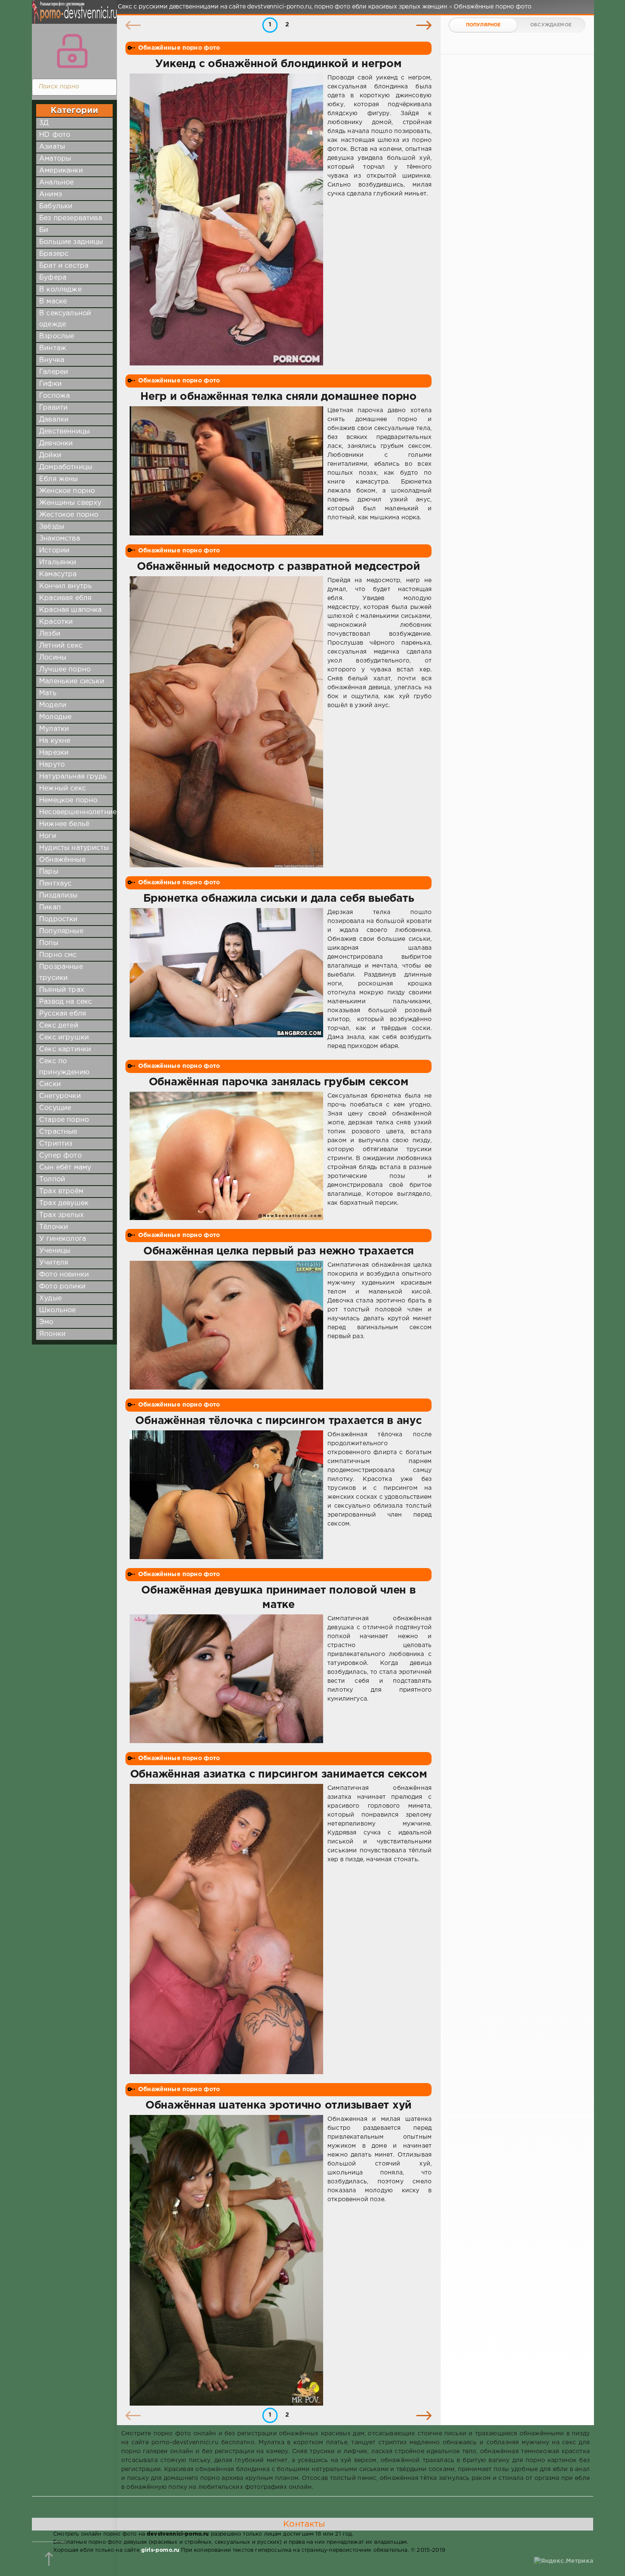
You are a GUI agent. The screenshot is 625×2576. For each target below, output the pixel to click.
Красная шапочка (71, 610)
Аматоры (55, 159)
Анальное (56, 183)
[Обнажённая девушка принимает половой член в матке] (226, 1679)
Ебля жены (59, 479)
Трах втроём (61, 1191)
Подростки (58, 919)
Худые (50, 1298)
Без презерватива (71, 218)
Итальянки (58, 562)
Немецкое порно (68, 800)
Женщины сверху (70, 503)
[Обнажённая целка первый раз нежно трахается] (226, 1325)
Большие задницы (71, 242)
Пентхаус (55, 884)
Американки (61, 171)
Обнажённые (62, 860)
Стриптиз (56, 1144)
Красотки (56, 622)
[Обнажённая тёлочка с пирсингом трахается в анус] (226, 1495)
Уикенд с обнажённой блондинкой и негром (278, 64)
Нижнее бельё (64, 824)
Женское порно (67, 491)
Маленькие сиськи (72, 681)
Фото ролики (62, 1287)
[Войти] (72, 51)
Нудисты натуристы (74, 848)
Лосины (53, 658)
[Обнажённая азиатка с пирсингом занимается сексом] (226, 1929)
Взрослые (57, 336)
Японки (52, 1334)
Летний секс (61, 646)
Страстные (58, 1132)
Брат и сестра (64, 266)
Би (44, 230)
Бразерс (54, 254)
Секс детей (59, 1026)
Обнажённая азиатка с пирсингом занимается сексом (279, 1775)
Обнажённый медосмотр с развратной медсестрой (278, 567)
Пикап (50, 907)
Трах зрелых (61, 1215)
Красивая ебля (65, 598)
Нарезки (54, 753)
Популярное (483, 25)
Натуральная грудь (73, 777)
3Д (44, 123)
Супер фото (60, 1156)
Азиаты (52, 147)
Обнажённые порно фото (179, 48)
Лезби (50, 634)
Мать (48, 693)
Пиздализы (58, 896)
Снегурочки (60, 1096)
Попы (49, 943)
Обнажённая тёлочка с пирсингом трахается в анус (278, 1421)
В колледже (60, 290)
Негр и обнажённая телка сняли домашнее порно (278, 397)
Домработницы (66, 467)
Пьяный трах (62, 990)
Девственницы (64, 432)
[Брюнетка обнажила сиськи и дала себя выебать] (226, 979)
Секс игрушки (64, 1037)
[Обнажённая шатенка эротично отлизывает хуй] (226, 2260)
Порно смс (58, 955)
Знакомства (60, 539)
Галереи (54, 372)
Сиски (50, 1084)
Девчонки (56, 443)
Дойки (50, 455)
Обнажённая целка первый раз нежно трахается (278, 1251)
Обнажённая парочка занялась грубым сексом (279, 1082)
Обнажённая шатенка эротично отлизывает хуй (278, 2106)
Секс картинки (65, 1049)
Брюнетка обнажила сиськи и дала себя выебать (279, 899)
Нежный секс (62, 788)
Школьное (57, 1310)
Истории (54, 551)
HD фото (55, 135)
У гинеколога (62, 1239)
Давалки (54, 420)
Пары (49, 872)
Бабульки (56, 206)
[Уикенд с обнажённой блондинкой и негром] (226, 219)
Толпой (52, 1179)
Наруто (52, 765)
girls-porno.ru (160, 2550)
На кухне (55, 741)
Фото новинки (64, 1275)
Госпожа (54, 396)
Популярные (61, 931)
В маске (53, 301)
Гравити (53, 408)
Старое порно (64, 1120)
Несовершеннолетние (78, 812)
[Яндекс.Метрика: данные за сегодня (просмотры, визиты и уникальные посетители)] (564, 2561)
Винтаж (53, 348)
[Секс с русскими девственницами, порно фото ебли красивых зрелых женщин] (72, 17)
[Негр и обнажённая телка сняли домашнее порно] (226, 471)
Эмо (46, 1322)
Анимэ (51, 194)
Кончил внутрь (65, 586)
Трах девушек (64, 1203)
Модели (53, 705)
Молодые (55, 717)
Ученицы (55, 1251)
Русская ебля (62, 1014)
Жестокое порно (69, 515)
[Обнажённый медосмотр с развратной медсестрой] (226, 722)
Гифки (50, 384)
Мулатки (54, 729)
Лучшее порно (65, 669)
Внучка (52, 360)
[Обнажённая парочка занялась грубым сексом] (226, 1156)
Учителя (54, 1263)
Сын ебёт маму (65, 1168)
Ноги (48, 836)
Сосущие (55, 1108)
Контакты (304, 2524)
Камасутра (58, 574)
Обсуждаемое (551, 25)
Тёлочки (54, 1227)
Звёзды (52, 527)
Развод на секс (65, 1002)
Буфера (53, 278)
